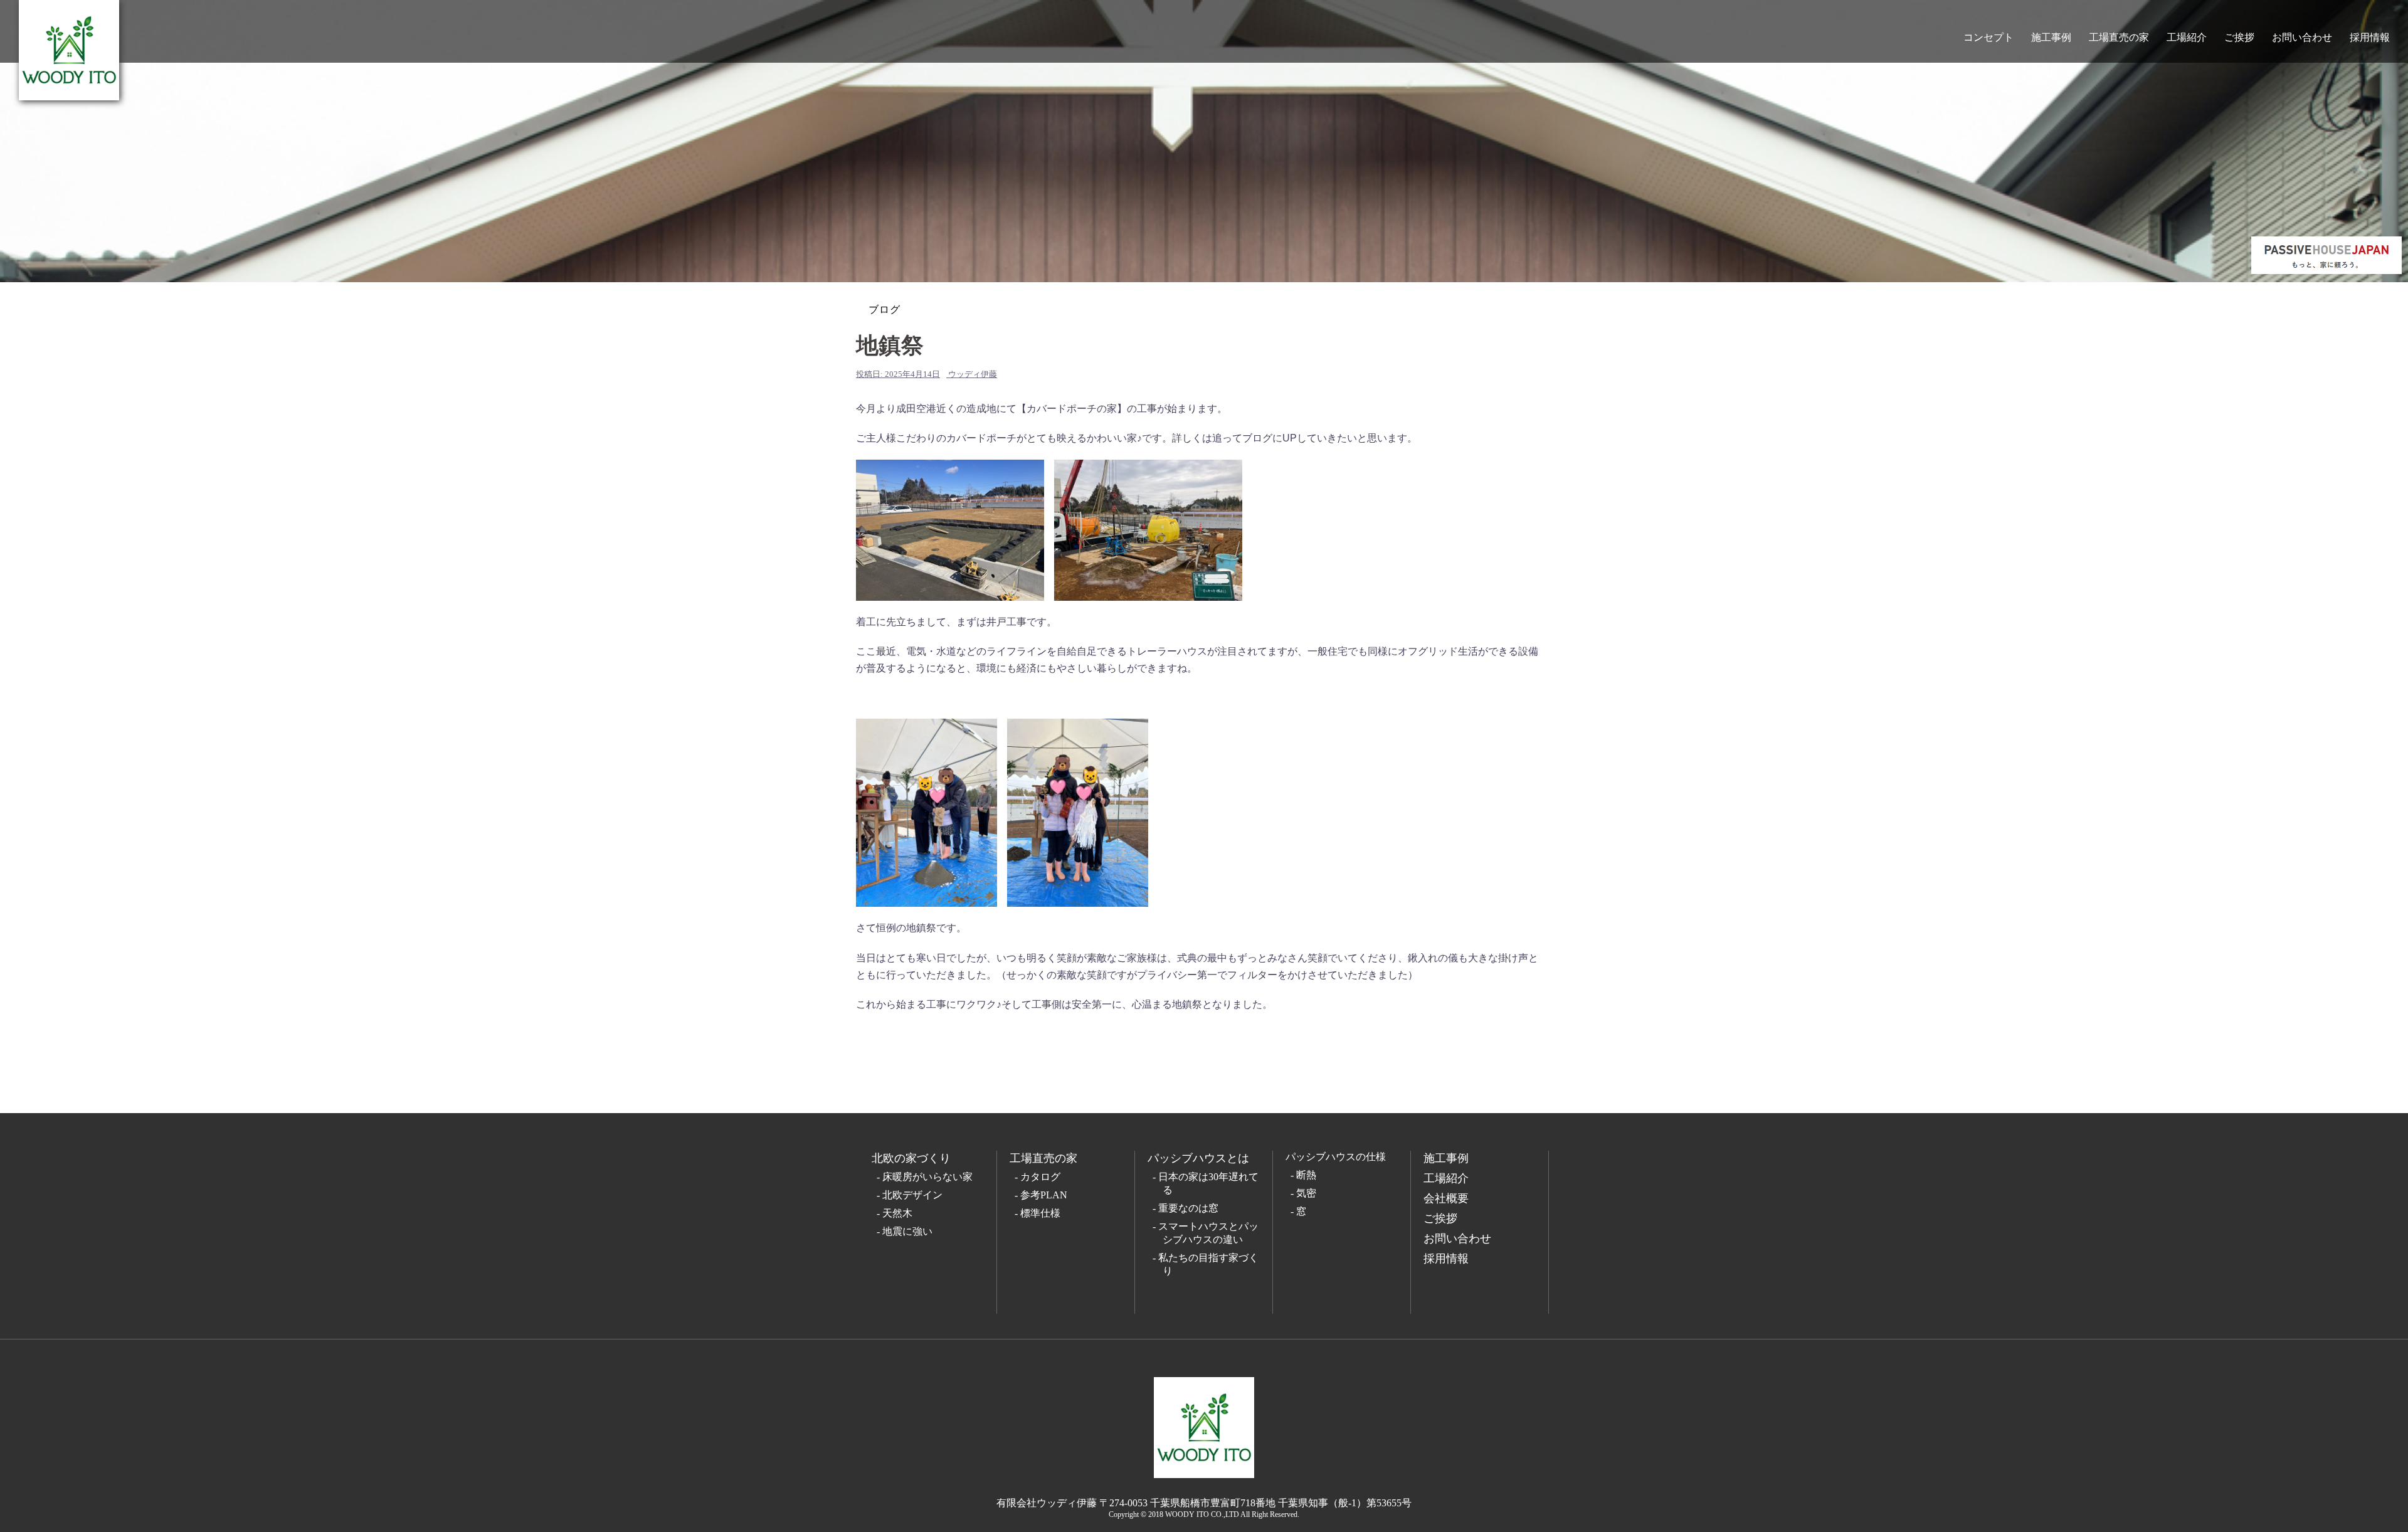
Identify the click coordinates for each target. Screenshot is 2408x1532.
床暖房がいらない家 (927, 1177)
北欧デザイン (912, 1195)
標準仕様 (1040, 1213)
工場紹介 (2187, 37)
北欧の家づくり (911, 1158)
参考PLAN (1044, 1195)
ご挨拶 (2239, 37)
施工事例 (2051, 37)
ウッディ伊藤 (973, 374)
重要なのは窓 (1188, 1208)
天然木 (897, 1213)
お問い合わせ (2302, 37)
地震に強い (907, 1231)
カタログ (1040, 1177)
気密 (1306, 1193)
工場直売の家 (2119, 37)
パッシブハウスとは (1198, 1158)
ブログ (885, 309)
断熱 (1306, 1175)
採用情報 (2370, 37)
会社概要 (1446, 1198)
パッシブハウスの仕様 (1336, 1157)
